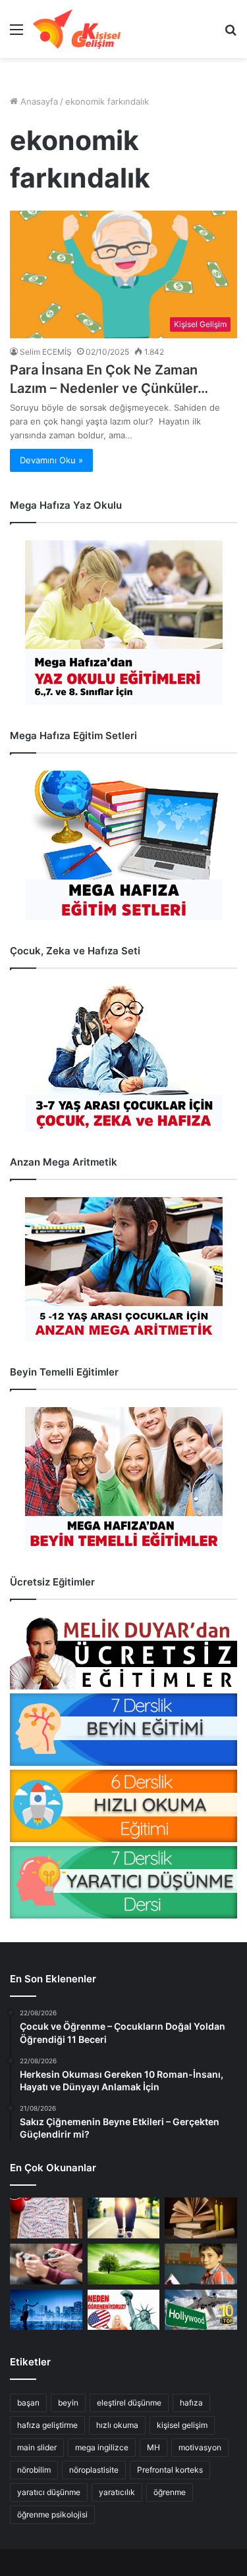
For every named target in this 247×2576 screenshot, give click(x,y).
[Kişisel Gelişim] (77, 29)
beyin (68, 2403)
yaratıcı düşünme (49, 2492)
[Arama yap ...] (231, 34)
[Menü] (16, 34)
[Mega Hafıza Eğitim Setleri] (123, 845)
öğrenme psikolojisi (52, 2514)
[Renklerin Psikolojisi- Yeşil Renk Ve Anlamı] (124, 2264)
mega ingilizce (102, 2447)
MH (153, 2447)
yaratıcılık (117, 2492)
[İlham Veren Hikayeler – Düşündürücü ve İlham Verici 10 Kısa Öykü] (201, 2218)
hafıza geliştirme (47, 2425)
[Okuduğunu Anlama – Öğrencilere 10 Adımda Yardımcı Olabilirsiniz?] (201, 2264)
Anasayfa (38, 101)
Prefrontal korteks (170, 2470)
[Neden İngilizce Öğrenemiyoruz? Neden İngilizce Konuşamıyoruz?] (124, 2310)
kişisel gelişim (182, 2425)
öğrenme (170, 2492)
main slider (37, 2447)
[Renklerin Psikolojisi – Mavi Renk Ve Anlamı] (46, 2310)
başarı (28, 2403)
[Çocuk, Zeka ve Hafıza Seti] (123, 1059)
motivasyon (200, 2447)
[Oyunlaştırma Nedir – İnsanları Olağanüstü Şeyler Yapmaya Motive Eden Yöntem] (46, 2264)
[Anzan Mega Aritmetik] (123, 1269)
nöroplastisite (94, 2470)
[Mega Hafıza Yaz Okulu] (123, 623)
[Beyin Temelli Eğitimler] (123, 1479)
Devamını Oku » (51, 460)
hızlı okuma (117, 2425)
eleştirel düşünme (129, 2403)
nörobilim (34, 2470)
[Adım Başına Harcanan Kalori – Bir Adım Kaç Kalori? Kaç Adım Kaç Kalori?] (124, 2218)
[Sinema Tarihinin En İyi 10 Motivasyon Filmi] (201, 2310)
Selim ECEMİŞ (46, 352)
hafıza (191, 2403)
